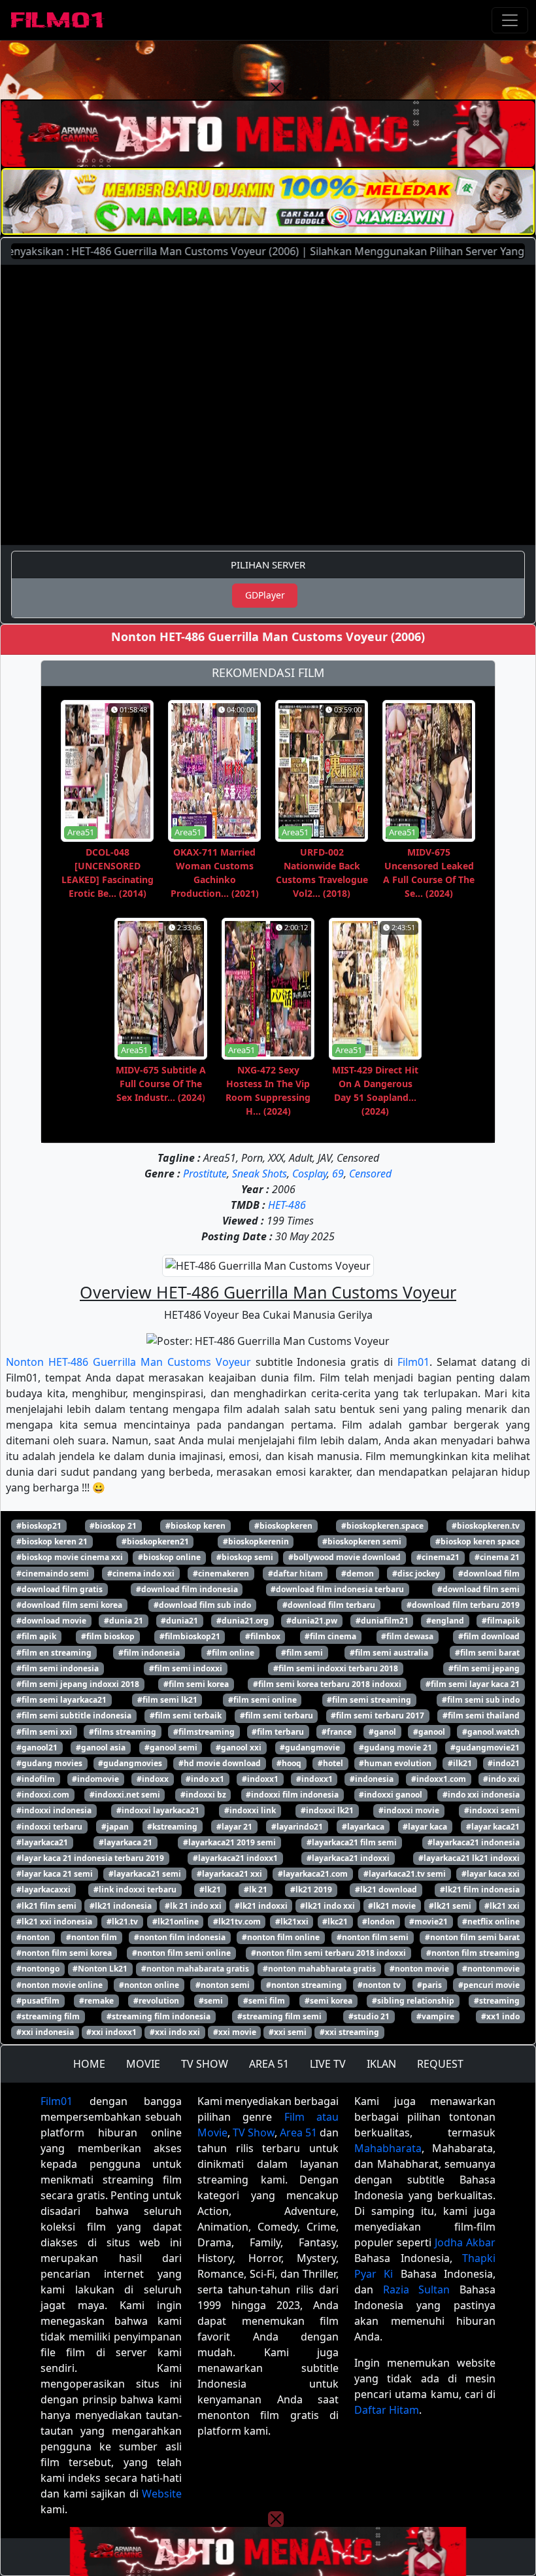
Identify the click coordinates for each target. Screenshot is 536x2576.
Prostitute (205, 1174)
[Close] (276, 88)
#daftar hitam (295, 1574)
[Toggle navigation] (510, 20)
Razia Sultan (417, 2289)
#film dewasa (407, 1636)
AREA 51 (269, 2064)
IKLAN (381, 2064)
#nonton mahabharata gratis (319, 1969)
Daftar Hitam (387, 2410)
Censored (370, 1174)
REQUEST (440, 2064)
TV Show (254, 2132)
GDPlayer (265, 595)
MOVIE (143, 2064)
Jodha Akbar (465, 2242)
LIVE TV (328, 2064)
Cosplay (310, 1174)
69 (338, 1174)
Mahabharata (388, 2148)
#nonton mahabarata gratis (195, 1969)
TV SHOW (205, 2064)
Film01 (413, 1362)
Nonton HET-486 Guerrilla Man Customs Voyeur (128, 1362)
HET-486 (287, 1205)
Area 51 (298, 2132)
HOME (89, 2064)
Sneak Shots (260, 1174)
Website (162, 2494)
